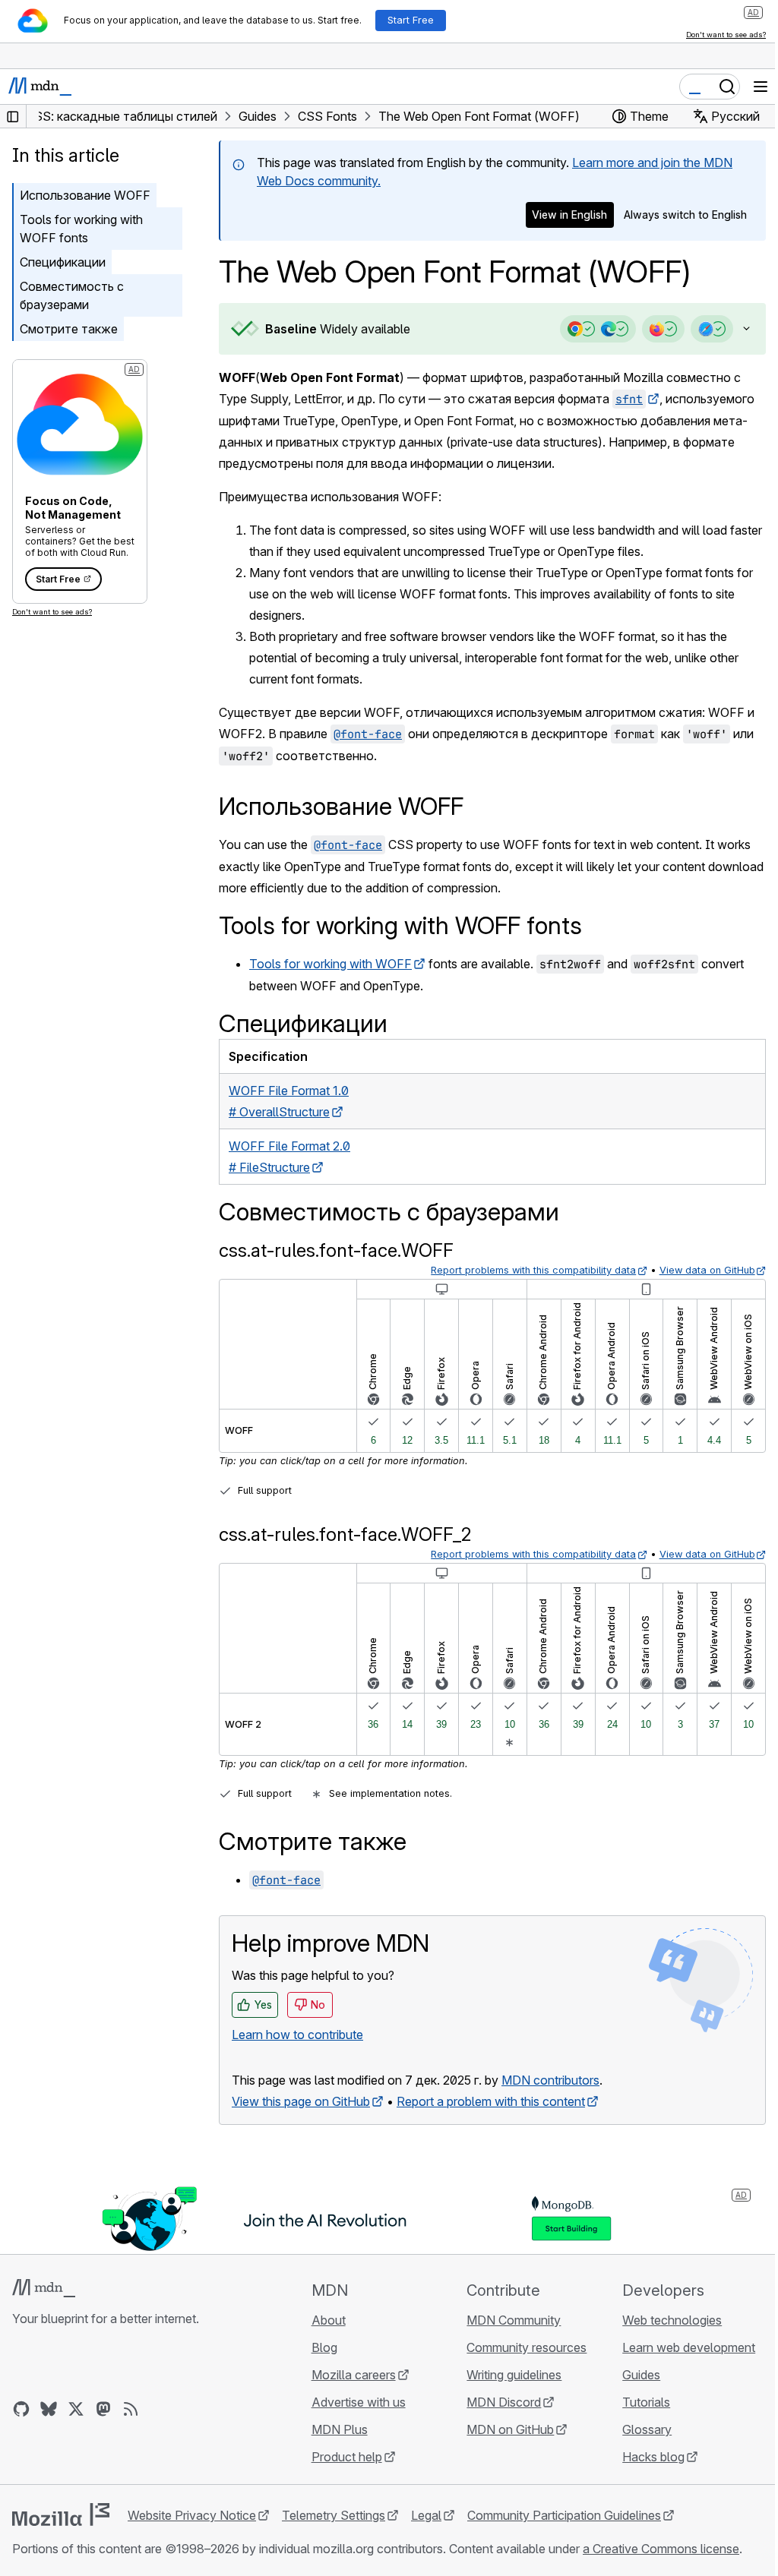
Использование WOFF (85, 195)
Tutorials (637, 2402)
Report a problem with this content (491, 2101)
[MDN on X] (76, 2409)
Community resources (520, 2347)
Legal (426, 2515)
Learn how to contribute (297, 2035)
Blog (320, 2347)
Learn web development (680, 2347)
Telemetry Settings (334, 2515)
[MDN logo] (44, 2288)
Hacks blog (644, 2457)
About (324, 2320)
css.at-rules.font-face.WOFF (336, 1250)
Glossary (638, 2429)
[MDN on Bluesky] (49, 2409)
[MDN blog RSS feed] (131, 2409)
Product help (342, 2457)
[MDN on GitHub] (21, 2409)
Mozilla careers (349, 2375)
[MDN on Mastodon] (103, 2409)
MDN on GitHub (503, 2429)
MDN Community (507, 2320)
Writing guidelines (507, 2375)
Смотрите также (69, 329)
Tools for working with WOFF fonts (81, 229)
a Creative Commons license (661, 2549)
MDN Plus (335, 2429)
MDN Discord (497, 2402)
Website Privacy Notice (192, 2515)
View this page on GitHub (301, 2101)
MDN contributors (550, 2080)
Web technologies (663, 2320)
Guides (632, 2375)
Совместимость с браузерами (72, 295)
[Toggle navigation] (761, 87)
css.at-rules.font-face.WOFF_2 (345, 1534)
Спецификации (63, 262)
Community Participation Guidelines (564, 2515)
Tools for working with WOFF (330, 964)
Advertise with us (354, 2402)
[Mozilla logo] (61, 2514)
